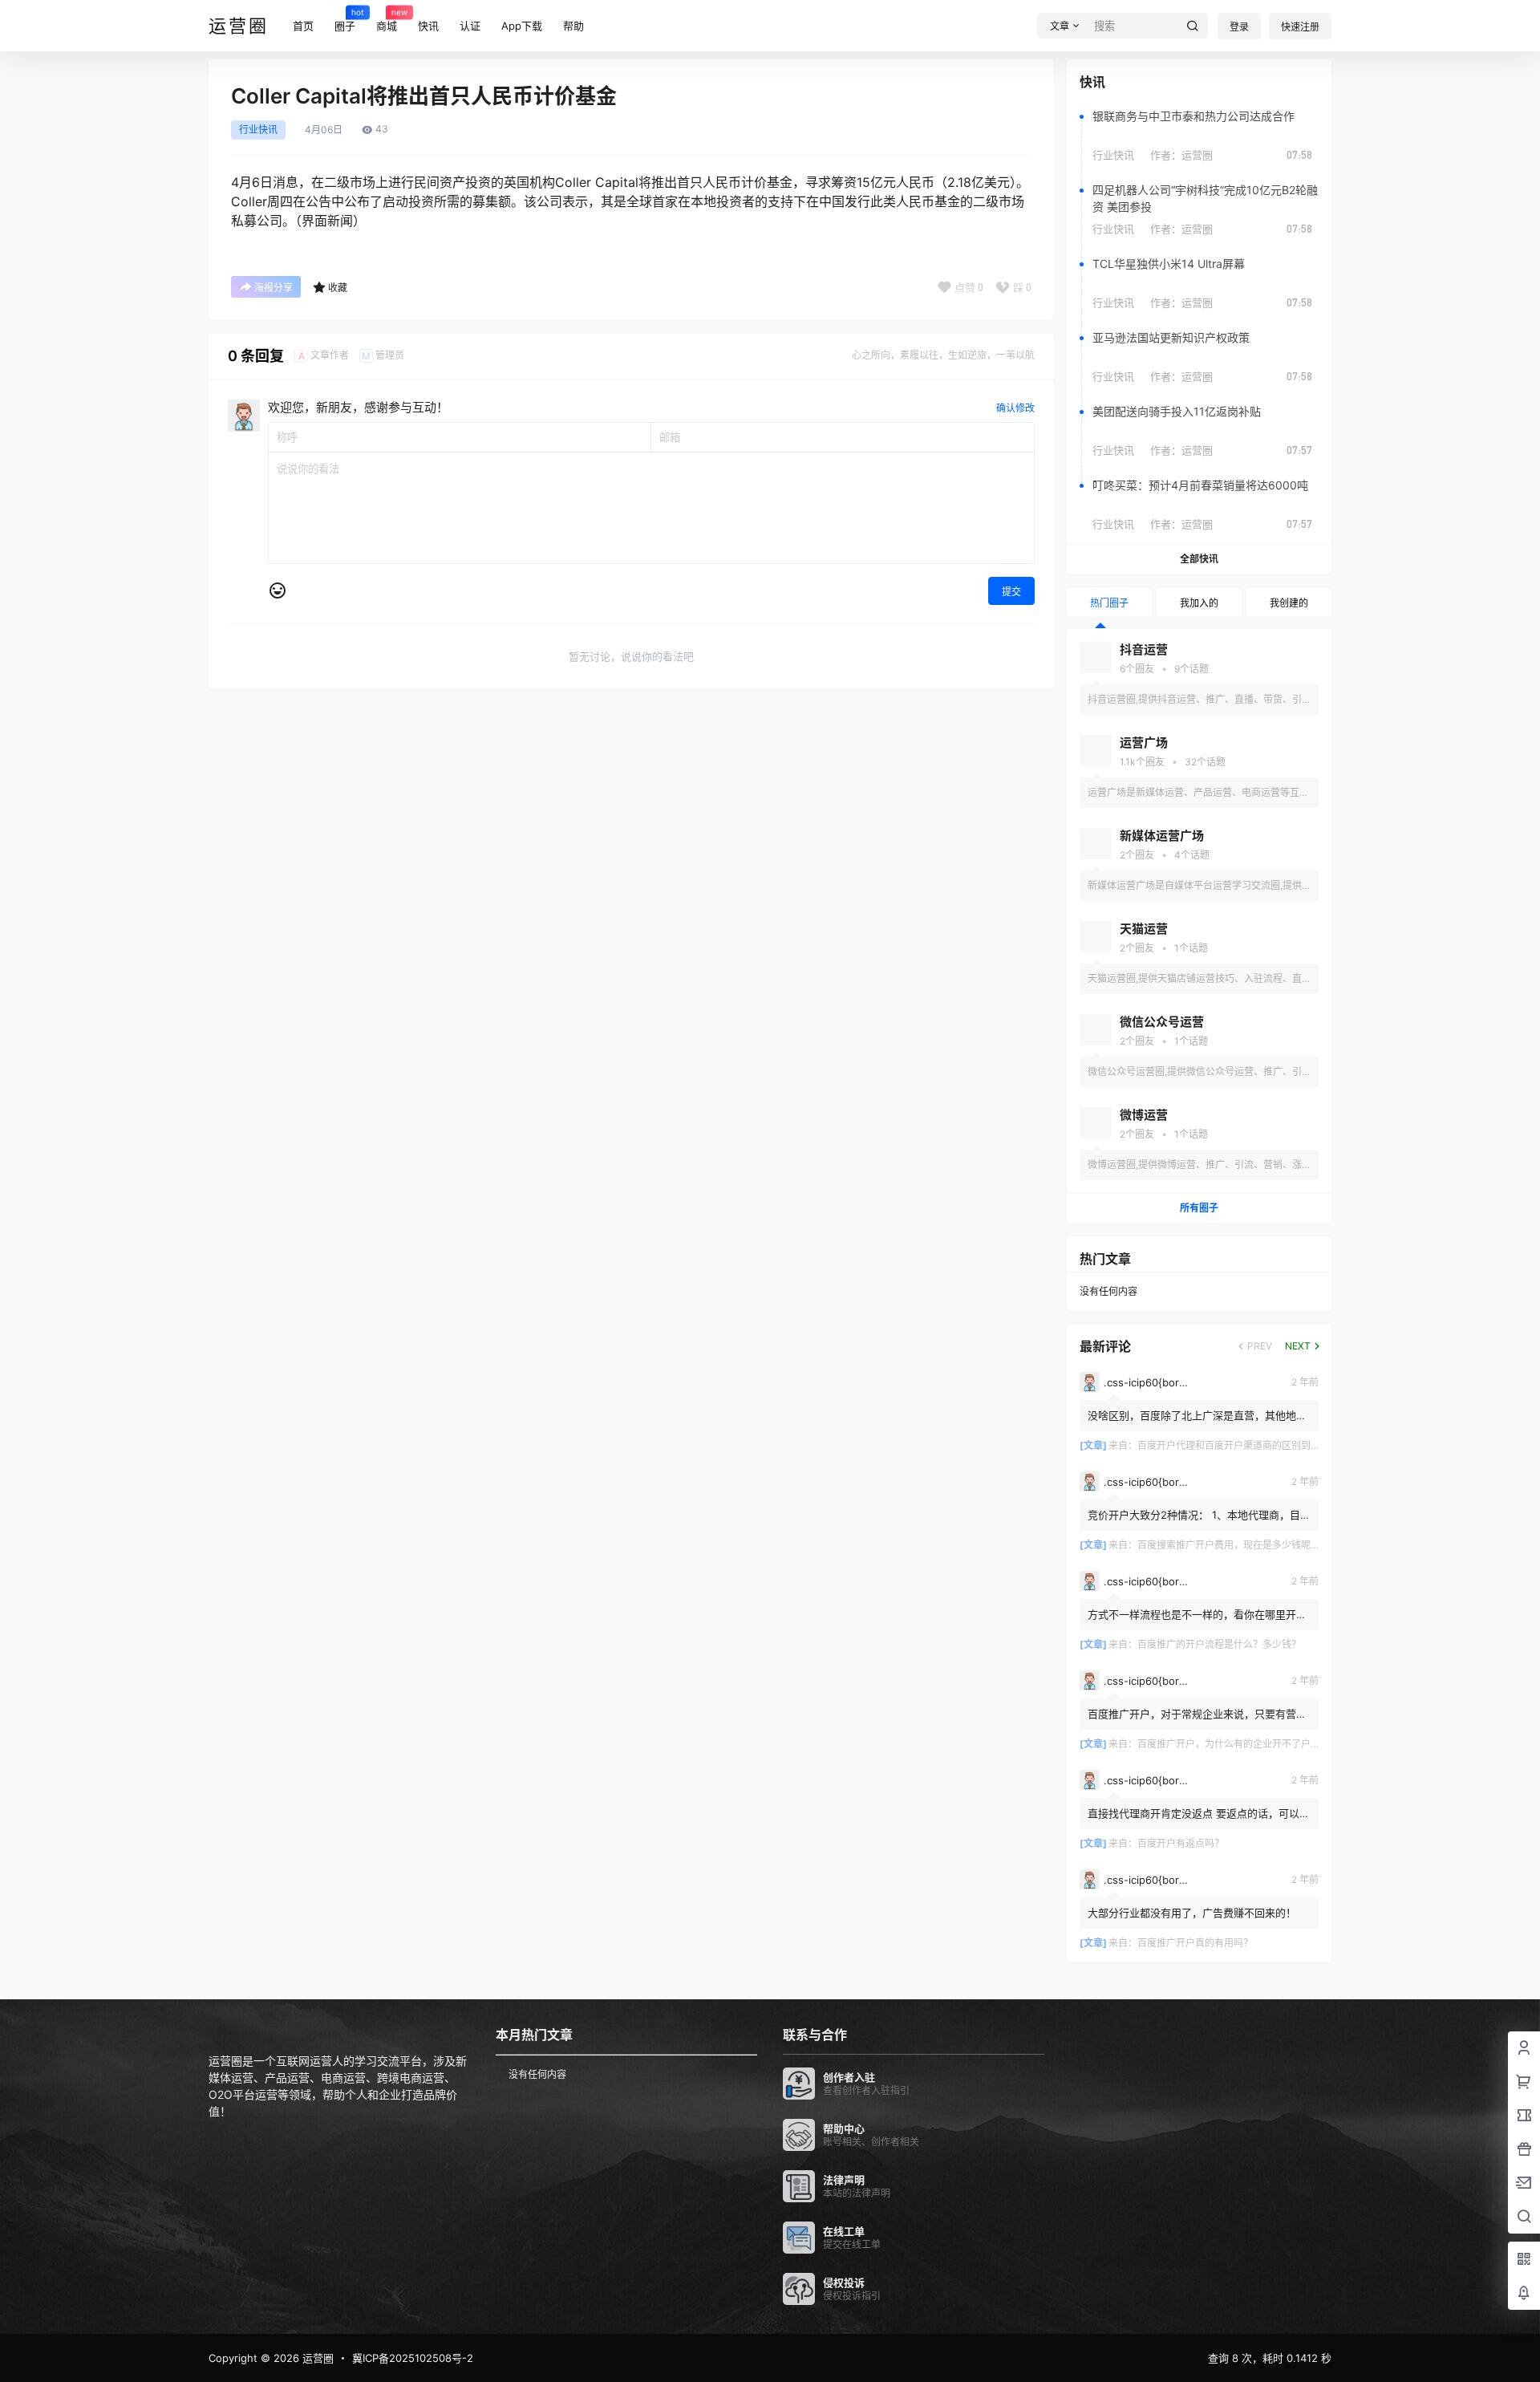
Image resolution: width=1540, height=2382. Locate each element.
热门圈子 (1109, 603)
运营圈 (316, 2358)
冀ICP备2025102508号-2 (413, 2358)
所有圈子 (1199, 1208)
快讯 (428, 26)
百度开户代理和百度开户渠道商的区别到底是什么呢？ (1253, 1445)
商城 (387, 19)
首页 (303, 26)
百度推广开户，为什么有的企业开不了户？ (1229, 1744)
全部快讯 (1199, 559)
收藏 (338, 288)
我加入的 (1199, 603)
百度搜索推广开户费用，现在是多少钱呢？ (1229, 1545)
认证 (470, 26)
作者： (1181, 155)
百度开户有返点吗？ (1181, 1843)
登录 (1239, 27)
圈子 (345, 19)
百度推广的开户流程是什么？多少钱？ (1219, 1644)
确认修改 (1015, 408)
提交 (1011, 592)
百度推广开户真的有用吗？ (1195, 1943)
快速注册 (1300, 27)
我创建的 (1289, 603)
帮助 (573, 26)
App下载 (522, 26)
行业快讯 (258, 130)
